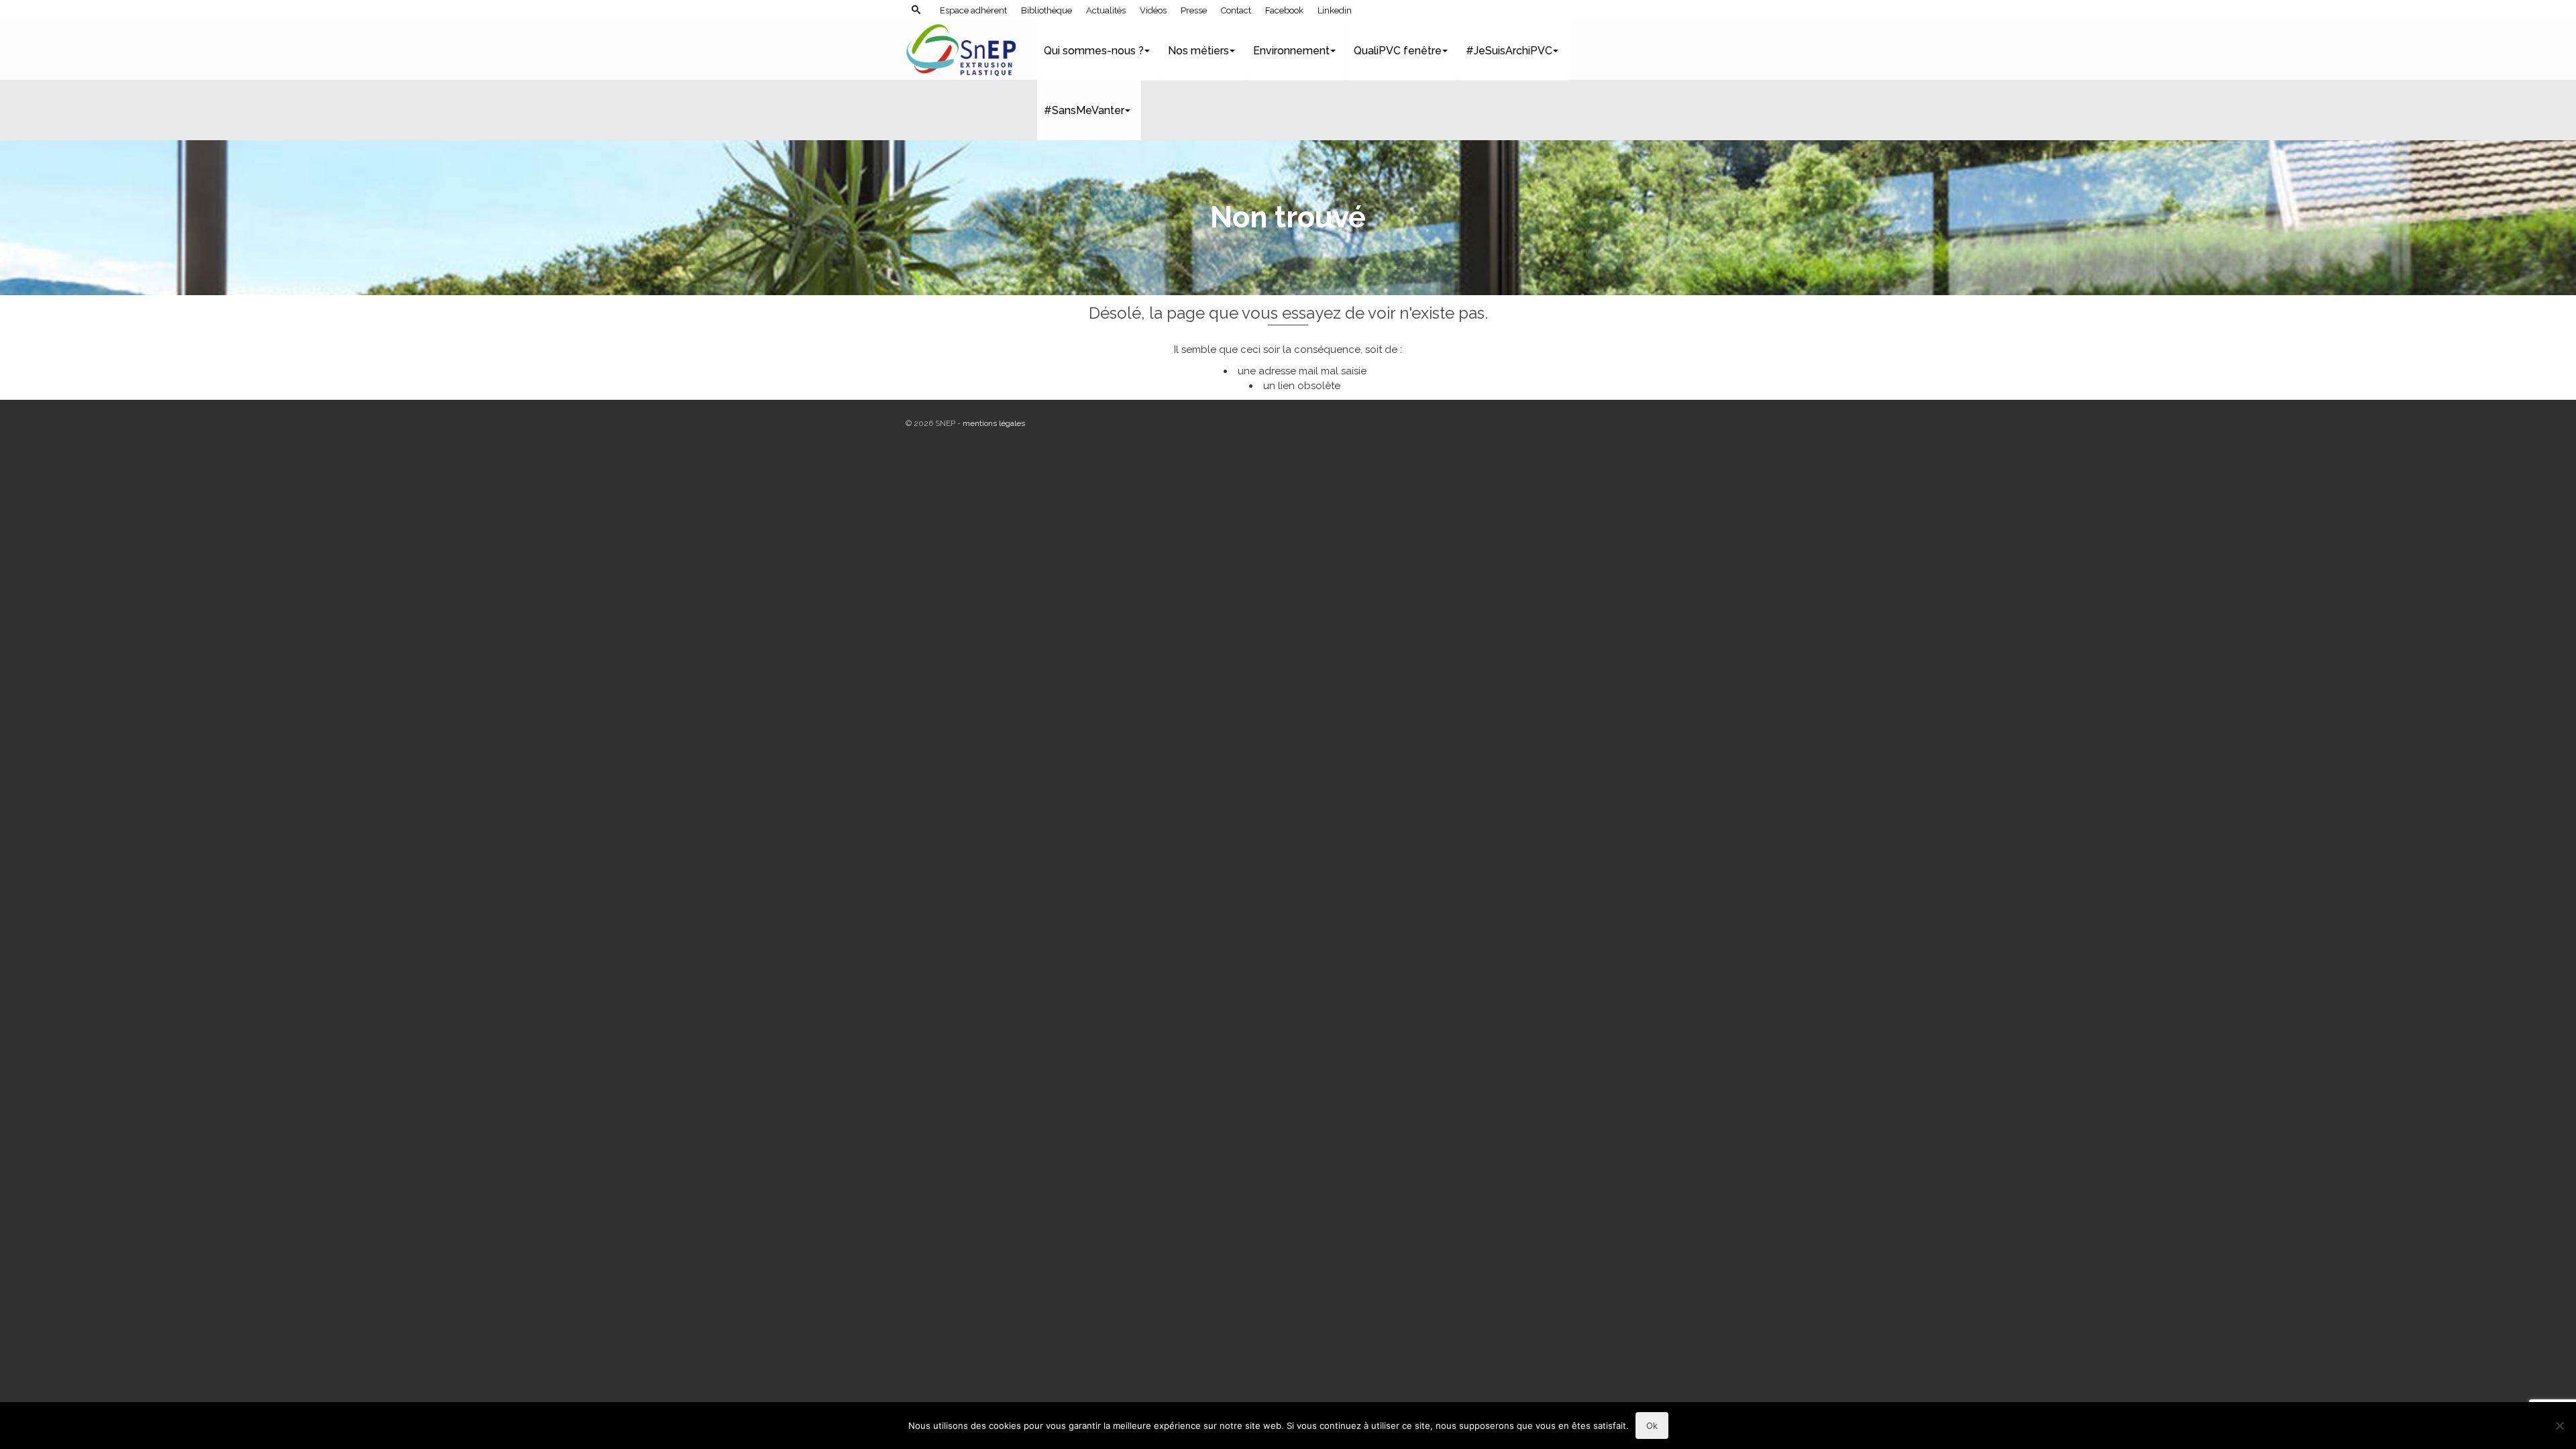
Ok (1652, 1426)
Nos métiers (1198, 51)
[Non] (2559, 1426)
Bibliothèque (1046, 10)
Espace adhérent (973, 10)
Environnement (1291, 51)
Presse (1194, 10)
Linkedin (1335, 10)
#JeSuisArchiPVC (1509, 51)
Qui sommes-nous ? (1094, 51)
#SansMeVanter (1084, 110)
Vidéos (1153, 10)
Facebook (1284, 10)
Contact (1236, 10)
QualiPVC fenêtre (1398, 51)
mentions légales (994, 423)
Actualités (1106, 10)
